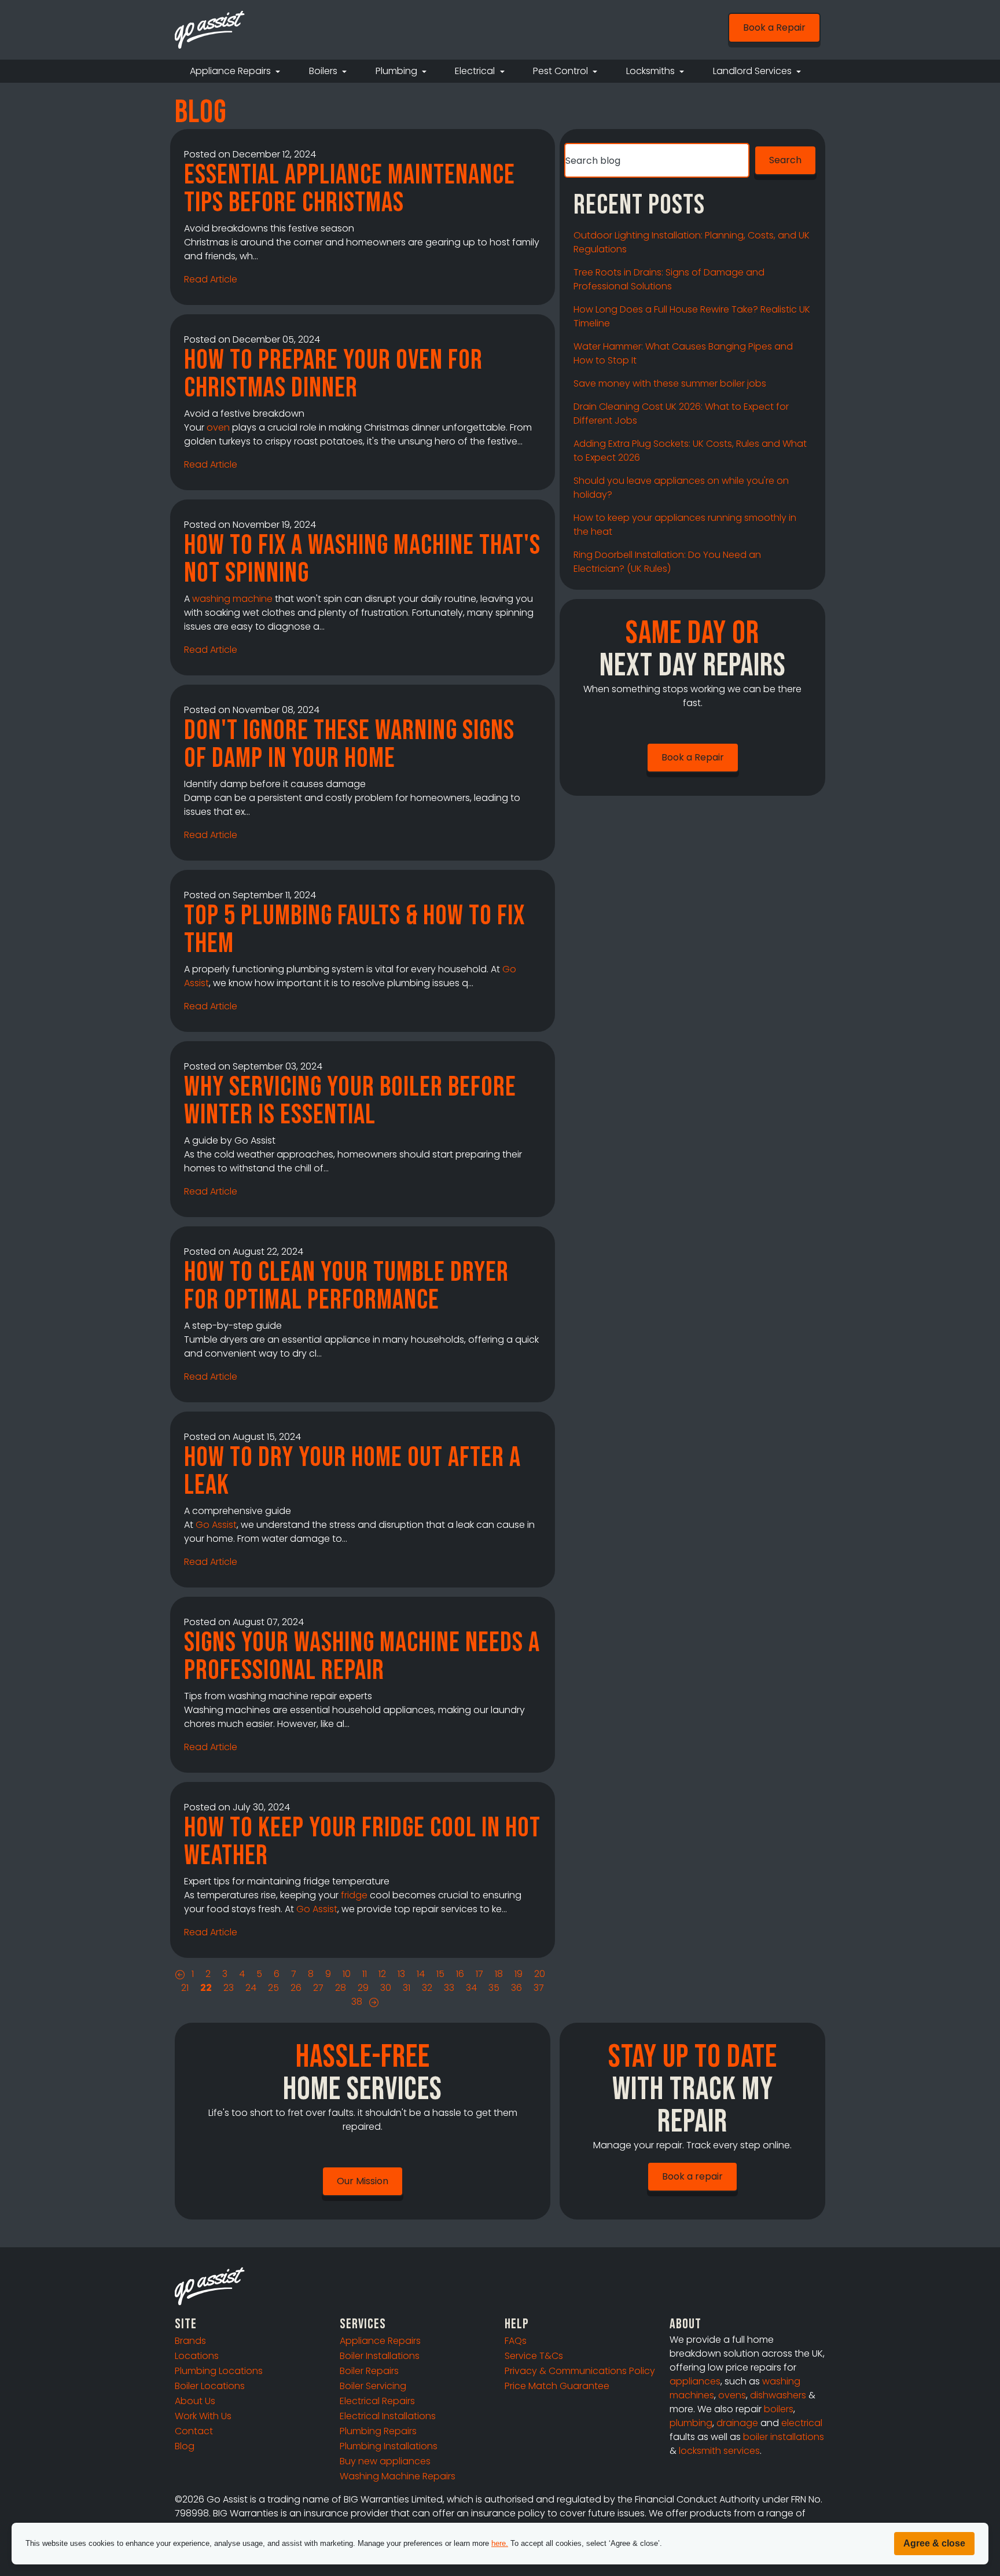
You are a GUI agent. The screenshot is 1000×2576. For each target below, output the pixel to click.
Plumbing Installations (389, 2446)
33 (449, 1988)
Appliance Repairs (380, 2341)
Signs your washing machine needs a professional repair (362, 1657)
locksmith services (719, 2451)
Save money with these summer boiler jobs (670, 383)
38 (357, 2002)
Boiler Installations (380, 2356)
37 (539, 1988)
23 (229, 1988)
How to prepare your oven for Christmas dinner (333, 374)
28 (341, 1988)
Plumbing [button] (398, 71)
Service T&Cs (534, 2356)
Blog (185, 2446)
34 (471, 1988)
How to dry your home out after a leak (352, 1471)
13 (401, 1974)
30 (386, 1988)
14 (421, 1974)
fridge (354, 1895)
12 (382, 1974)
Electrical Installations (388, 2416)
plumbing (691, 2423)
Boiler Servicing (373, 2386)
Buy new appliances (385, 2461)
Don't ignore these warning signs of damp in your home (349, 745)
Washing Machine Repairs (398, 2476)
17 (479, 1974)
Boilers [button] (324, 71)
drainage (737, 2423)
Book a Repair (774, 27)
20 (540, 1974)
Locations (197, 2356)
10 (347, 1974)
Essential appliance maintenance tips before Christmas (350, 189)
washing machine (232, 599)
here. (500, 2543)
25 (273, 1988)
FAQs (516, 2341)
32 (427, 1988)
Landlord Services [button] (753, 71)
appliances (695, 2381)
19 (519, 1974)
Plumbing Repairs (378, 2431)
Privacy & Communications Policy (580, 2371)
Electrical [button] (476, 71)
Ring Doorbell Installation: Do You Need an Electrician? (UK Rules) (667, 562)
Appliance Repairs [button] (231, 71)
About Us (195, 2401)
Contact (194, 2431)
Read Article (211, 279)
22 (206, 1988)
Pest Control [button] (562, 71)
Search (785, 160)
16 (460, 1974)
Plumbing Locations (219, 2371)
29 (363, 1988)
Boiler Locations (210, 2386)
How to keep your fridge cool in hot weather (362, 1842)
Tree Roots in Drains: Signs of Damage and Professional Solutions (669, 279)
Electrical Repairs (377, 2401)
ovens (732, 2395)
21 (185, 1988)
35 (494, 1988)
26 (296, 1988)
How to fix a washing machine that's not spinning (362, 559)
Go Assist (216, 1525)
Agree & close (934, 2543)
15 (440, 1974)
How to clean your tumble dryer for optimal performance (346, 1286)
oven (218, 427)
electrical (802, 2423)
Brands (190, 2341)
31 (407, 1988)
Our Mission (363, 2181)
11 (365, 1974)
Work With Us (203, 2416)
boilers (779, 2409)
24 (251, 1988)
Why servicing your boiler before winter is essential (350, 1101)
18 (499, 1974)
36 (516, 1988)
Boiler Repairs (369, 2371)
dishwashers (778, 2395)
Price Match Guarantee (557, 2386)
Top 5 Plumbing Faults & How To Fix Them (354, 930)
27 (318, 1988)
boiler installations (784, 2437)
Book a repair (692, 2176)
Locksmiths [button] (652, 71)
